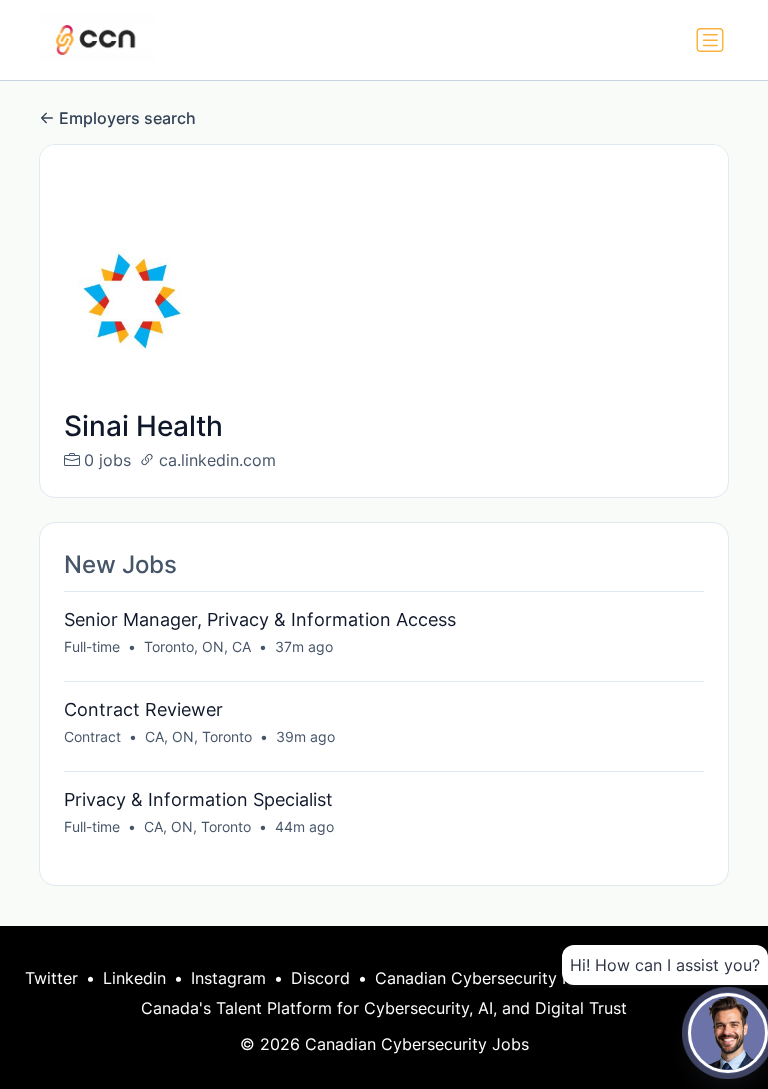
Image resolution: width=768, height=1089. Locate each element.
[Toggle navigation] (710, 40)
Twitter (51, 978)
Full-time (92, 646)
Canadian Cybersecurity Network (501, 978)
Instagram (228, 978)
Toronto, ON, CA (197, 646)
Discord (320, 978)
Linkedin (134, 978)
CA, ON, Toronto (198, 736)
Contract (92, 736)
